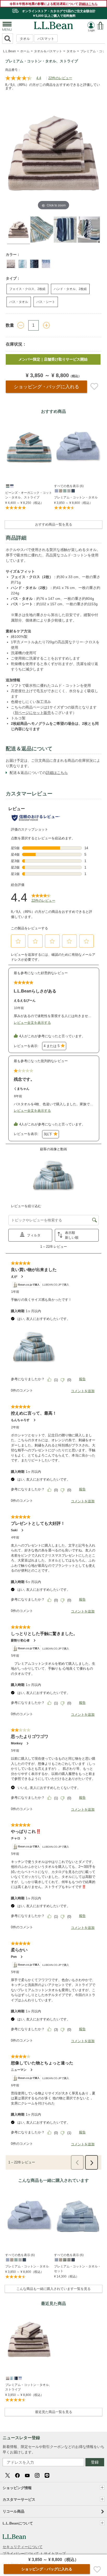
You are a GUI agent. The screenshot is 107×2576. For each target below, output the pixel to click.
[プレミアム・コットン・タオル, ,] (56, 490)
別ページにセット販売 (33, 713)
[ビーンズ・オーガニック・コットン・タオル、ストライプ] (29, 447)
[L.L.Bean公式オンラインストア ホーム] (53, 24)
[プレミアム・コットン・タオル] (78, 447)
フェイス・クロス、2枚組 (27, 289)
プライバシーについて (21, 2553)
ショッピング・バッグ (46, 387)
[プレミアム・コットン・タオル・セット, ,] (56, 2259)
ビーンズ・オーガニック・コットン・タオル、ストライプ (29, 495)
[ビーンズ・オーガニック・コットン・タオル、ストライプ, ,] (7, 486)
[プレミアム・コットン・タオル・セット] (78, 2216)
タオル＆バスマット (48, 51)
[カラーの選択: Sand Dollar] (23, 264)
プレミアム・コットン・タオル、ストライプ (29, 2387)
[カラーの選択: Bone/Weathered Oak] (11, 264)
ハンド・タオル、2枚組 (70, 289)
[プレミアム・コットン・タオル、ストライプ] (29, 2339)
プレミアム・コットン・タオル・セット (77, 2269)
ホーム (25, 51)
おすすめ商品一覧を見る (54, 524)
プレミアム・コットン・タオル (76, 497)
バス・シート (46, 302)
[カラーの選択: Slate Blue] (34, 264)
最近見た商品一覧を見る (54, 2412)
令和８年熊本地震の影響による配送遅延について (54, 4)
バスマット (46, 39)
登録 (95, 2462)
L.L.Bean (9, 51)
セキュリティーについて (23, 2547)
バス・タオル (19, 302)
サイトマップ (55, 2553)
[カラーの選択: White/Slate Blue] (46, 264)
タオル (25, 39)
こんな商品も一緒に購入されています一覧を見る (53, 2289)
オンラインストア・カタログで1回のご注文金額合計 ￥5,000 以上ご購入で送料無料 (58, 13)
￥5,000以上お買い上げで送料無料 (59, 359)
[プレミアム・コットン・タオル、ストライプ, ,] (7, 2378)
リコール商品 (14, 2511)
